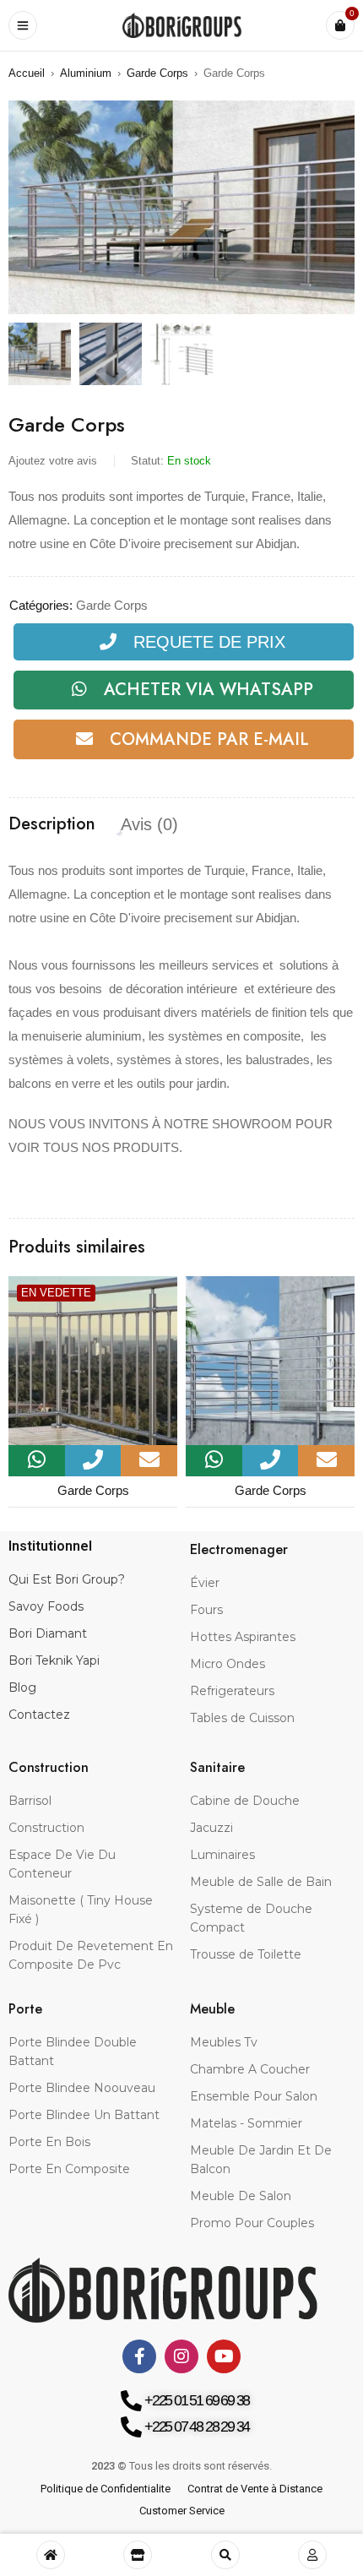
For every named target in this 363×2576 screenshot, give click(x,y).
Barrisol (30, 1801)
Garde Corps (157, 73)
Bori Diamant (48, 1633)
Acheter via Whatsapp (209, 690)
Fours (206, 1610)
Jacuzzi (211, 1828)
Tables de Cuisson (242, 1718)
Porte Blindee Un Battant (84, 2115)
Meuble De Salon (241, 2196)
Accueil (27, 73)
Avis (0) (149, 824)
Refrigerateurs (232, 1691)
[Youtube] (224, 2356)
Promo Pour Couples (252, 2223)
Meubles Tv (224, 2042)
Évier (205, 1583)
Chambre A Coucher (250, 2069)
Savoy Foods (46, 1606)
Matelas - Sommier (246, 2123)
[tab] (52, 824)
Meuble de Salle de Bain (261, 1882)
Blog (22, 1687)
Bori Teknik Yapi (54, 1660)
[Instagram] (181, 2356)
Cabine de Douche (245, 1801)
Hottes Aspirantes (243, 1637)
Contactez (39, 1715)
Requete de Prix (209, 642)
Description (52, 824)
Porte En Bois (49, 2142)
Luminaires (222, 1855)
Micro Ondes (228, 1664)
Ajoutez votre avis (53, 461)
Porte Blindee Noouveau (82, 2088)
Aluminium (86, 73)
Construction (46, 1828)
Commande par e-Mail (209, 739)
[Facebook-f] (139, 2356)
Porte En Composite (69, 2169)
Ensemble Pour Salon (254, 2096)
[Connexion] (312, 2555)
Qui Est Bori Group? (67, 1579)
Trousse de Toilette (246, 1954)
